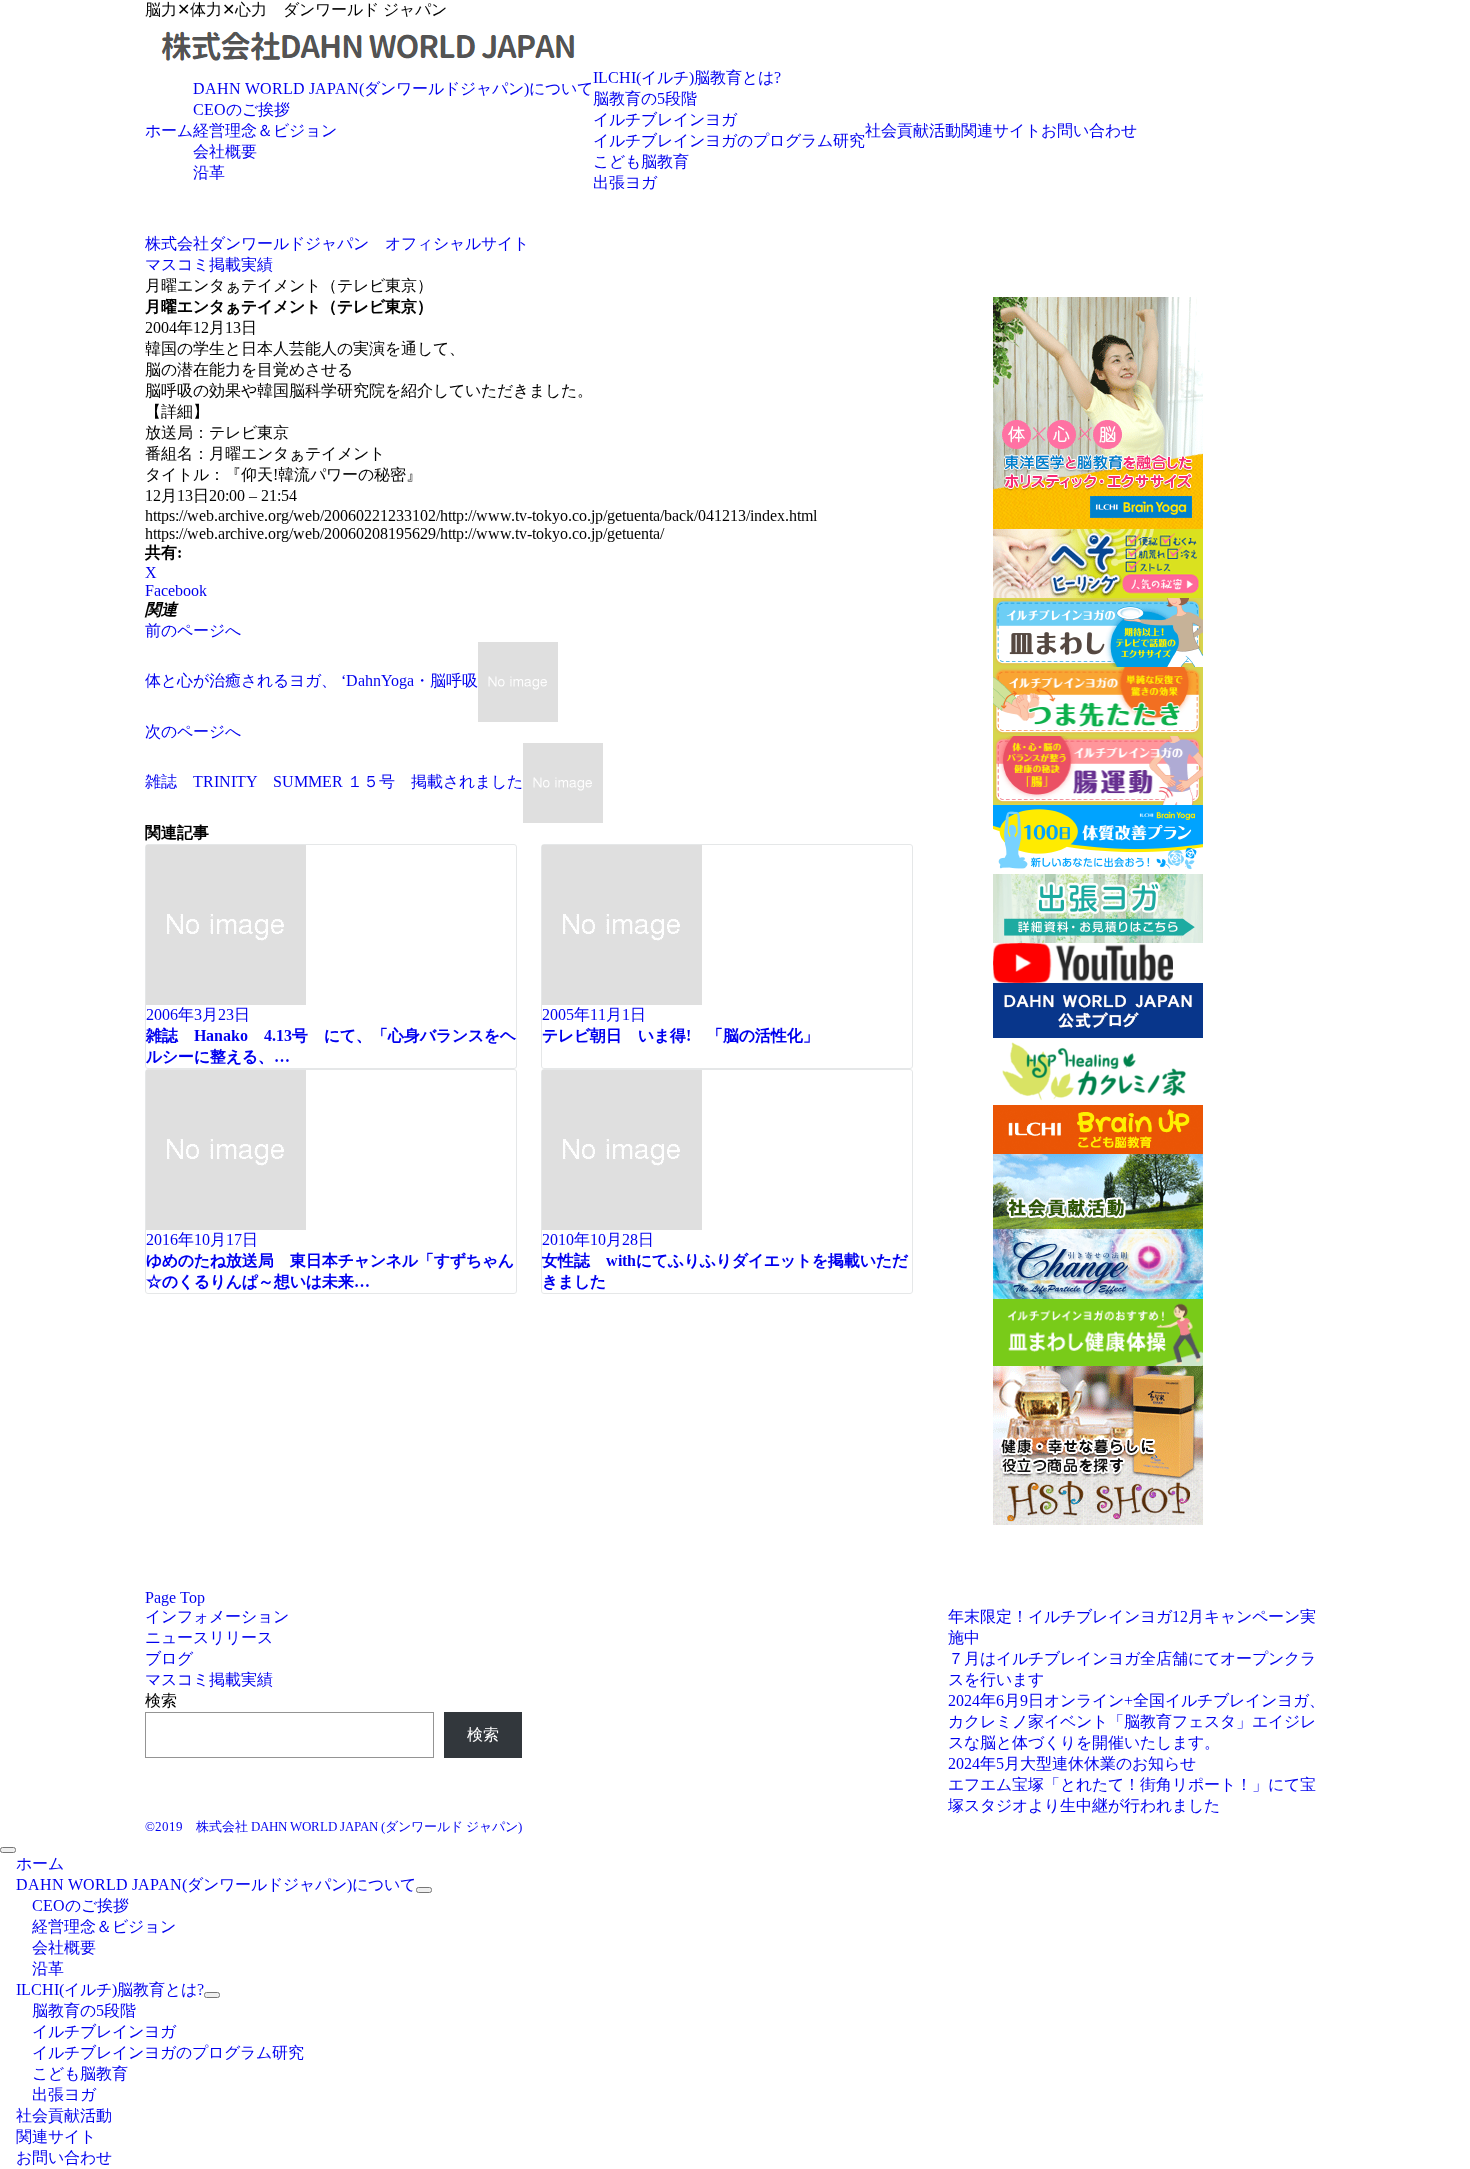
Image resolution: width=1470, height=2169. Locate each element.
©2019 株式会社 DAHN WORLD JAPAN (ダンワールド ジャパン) (333, 1826)
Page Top (175, 1597)
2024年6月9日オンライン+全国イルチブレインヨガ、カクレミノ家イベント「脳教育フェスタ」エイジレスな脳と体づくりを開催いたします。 (1136, 1721)
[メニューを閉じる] (8, 1850)
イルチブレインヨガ (665, 119)
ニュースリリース (209, 1637)
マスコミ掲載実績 (209, 1679)
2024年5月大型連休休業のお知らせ (1072, 1763)
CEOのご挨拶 (241, 109)
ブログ (169, 1658)
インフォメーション (217, 1616)
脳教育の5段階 (645, 98)
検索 (161, 1700)
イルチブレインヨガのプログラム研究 (729, 140)
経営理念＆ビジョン (265, 130)
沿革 (209, 172)
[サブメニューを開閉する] (424, 1890)
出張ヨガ (625, 182)
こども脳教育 (641, 161)
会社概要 (225, 151)
